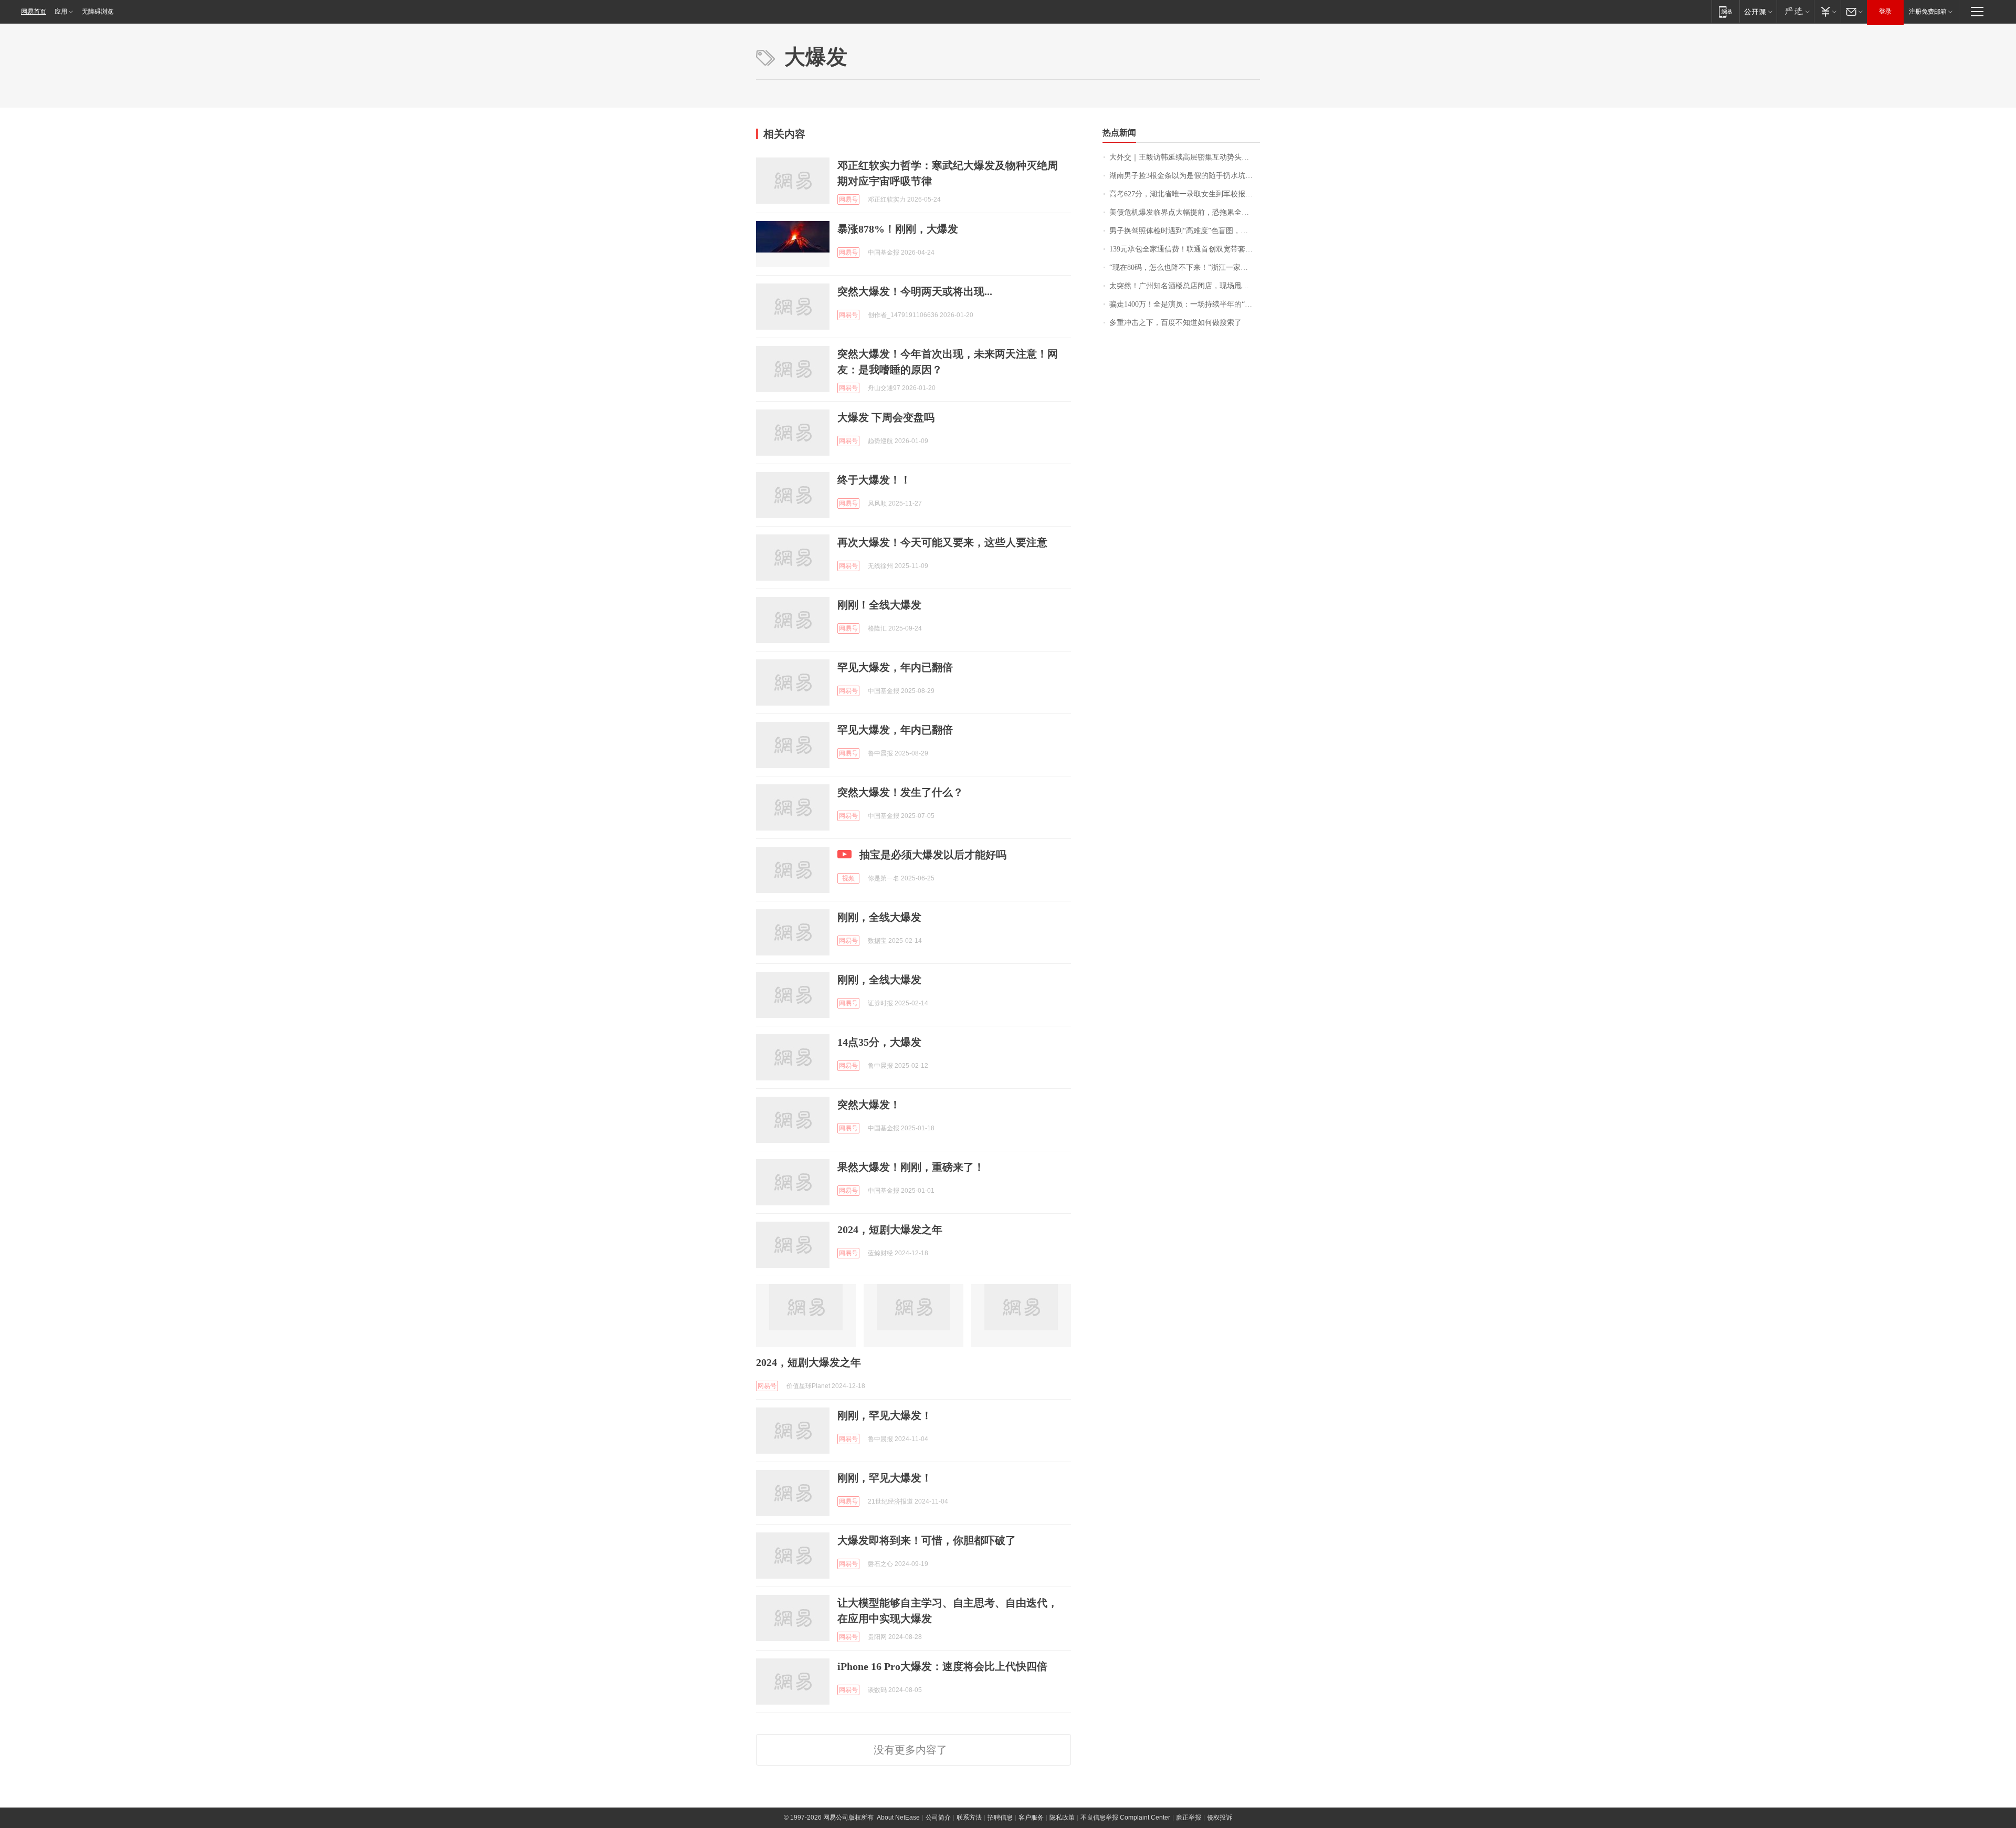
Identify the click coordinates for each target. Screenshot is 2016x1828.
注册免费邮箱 (1928, 12)
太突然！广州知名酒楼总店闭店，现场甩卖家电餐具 (1185, 286)
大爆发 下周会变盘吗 (886, 417)
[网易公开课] (1758, 11)
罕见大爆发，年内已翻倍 (895, 667)
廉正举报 (1189, 1818)
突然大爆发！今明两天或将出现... (915, 291)
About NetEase (898, 1818)
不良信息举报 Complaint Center (1125, 1818)
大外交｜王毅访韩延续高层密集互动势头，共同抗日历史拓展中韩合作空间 (1185, 157)
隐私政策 (1062, 1818)
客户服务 (1031, 1818)
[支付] (1827, 11)
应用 (61, 12)
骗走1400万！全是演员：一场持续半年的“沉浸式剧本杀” (1185, 304)
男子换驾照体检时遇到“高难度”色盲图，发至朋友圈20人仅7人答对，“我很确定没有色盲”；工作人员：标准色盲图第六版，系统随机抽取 (1185, 231)
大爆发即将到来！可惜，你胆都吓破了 (927, 1540)
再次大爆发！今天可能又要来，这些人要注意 (942, 542)
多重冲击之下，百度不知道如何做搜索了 (1175, 323)
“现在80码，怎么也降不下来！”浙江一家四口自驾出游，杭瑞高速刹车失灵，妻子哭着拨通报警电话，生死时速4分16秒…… (1185, 267)
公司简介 (938, 1818)
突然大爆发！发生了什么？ (900, 792)
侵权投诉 (1220, 1818)
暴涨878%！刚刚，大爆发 (898, 229)
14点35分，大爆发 (879, 1042)
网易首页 (34, 12)
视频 (848, 878)
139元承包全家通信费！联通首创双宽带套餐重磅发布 (1185, 249)
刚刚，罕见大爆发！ (885, 1415)
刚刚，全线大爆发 (879, 917)
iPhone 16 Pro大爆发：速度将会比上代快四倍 (942, 1666)
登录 (1885, 12)
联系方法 (969, 1818)
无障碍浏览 (98, 12)
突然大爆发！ (869, 1105)
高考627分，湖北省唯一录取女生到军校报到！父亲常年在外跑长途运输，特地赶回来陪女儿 (1185, 194)
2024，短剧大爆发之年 (890, 1230)
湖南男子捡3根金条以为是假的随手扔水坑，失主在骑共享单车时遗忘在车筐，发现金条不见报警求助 (1185, 176)
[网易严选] (1795, 11)
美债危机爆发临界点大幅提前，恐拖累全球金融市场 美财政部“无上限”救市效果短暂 (1185, 212)
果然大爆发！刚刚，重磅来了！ (911, 1167)
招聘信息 (1000, 1818)
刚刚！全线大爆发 (879, 605)
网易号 (848, 199)
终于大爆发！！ (874, 480)
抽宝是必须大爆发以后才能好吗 (933, 855)
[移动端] (1725, 11)
